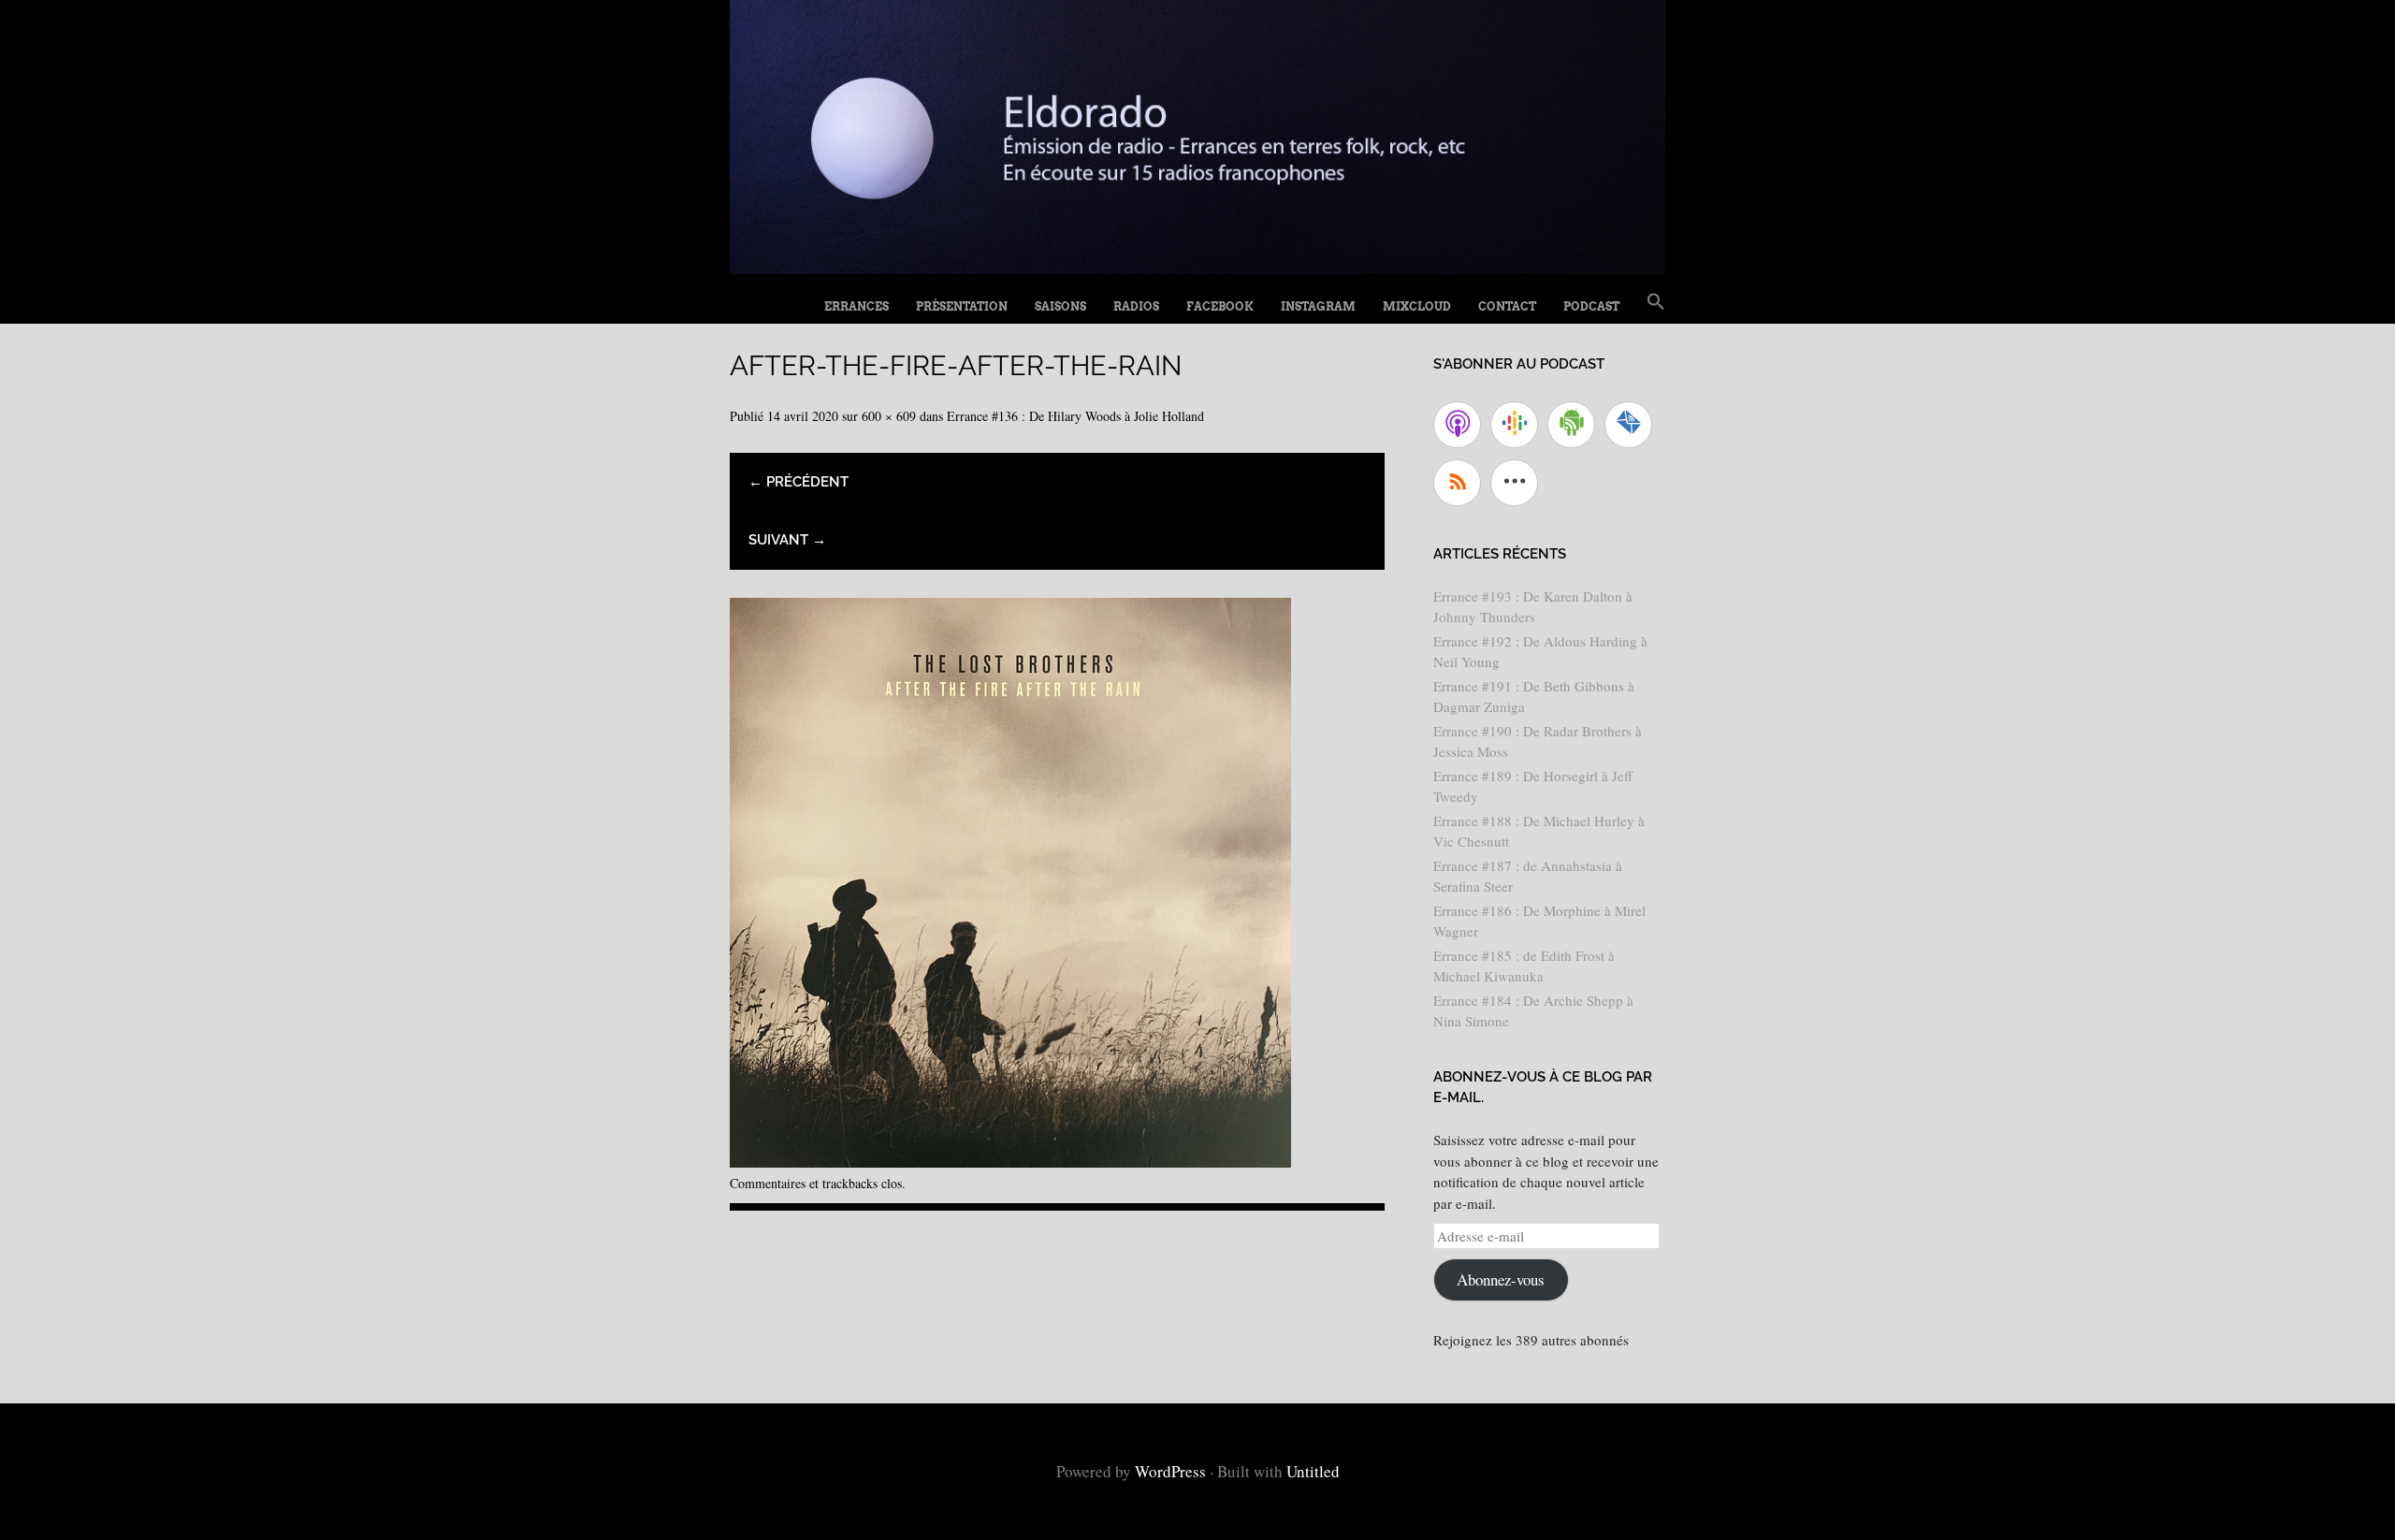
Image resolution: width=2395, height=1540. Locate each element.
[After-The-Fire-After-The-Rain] (1010, 1161)
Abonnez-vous (1501, 1279)
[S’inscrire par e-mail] (1628, 425)
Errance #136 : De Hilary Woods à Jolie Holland (1075, 416)
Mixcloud (1417, 306)
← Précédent (798, 482)
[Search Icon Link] (1656, 302)
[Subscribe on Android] (1571, 425)
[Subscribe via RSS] (1457, 483)
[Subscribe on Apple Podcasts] (1457, 425)
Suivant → (787, 540)
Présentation (962, 306)
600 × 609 (889, 416)
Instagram (1318, 306)
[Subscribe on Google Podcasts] (1514, 425)
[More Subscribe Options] (1514, 483)
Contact (1507, 306)
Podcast (1591, 306)
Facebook (1220, 306)
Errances (856, 306)
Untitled (1313, 1471)
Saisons (1060, 306)
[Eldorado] (1197, 267)
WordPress (1170, 1471)
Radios (1136, 306)
